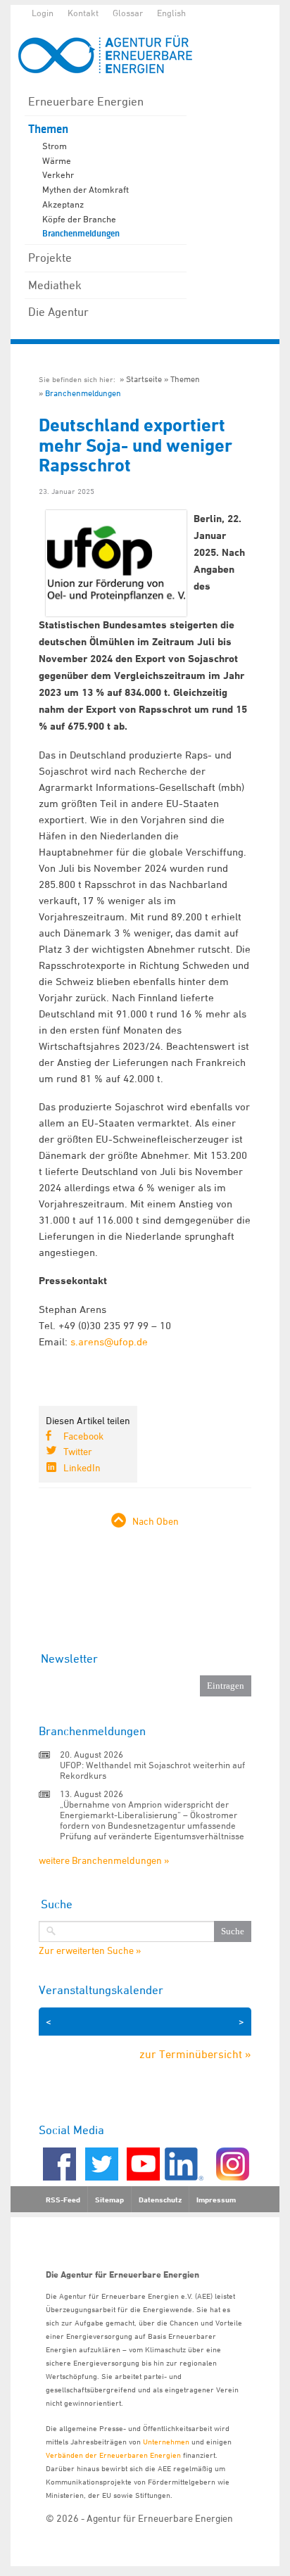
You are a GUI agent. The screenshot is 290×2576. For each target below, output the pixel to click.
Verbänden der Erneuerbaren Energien (113, 2455)
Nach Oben (156, 1521)
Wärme (57, 160)
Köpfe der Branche (79, 219)
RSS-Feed (63, 2200)
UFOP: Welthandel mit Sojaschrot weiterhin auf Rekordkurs (152, 1770)
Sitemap (109, 2200)
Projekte (50, 258)
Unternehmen (166, 2441)
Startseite (144, 379)
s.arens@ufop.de (109, 1341)
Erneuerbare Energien (86, 101)
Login (43, 13)
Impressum (216, 2200)
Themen (48, 129)
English (171, 13)
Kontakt (83, 13)
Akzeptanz (63, 204)
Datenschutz (160, 2200)
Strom (55, 146)
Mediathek (55, 285)
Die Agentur (58, 312)
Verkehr (58, 175)
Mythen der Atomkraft (86, 189)
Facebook (83, 1436)
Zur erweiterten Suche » (90, 1950)
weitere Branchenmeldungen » (104, 1860)
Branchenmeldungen (81, 234)
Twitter (78, 1451)
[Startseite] (113, 55)
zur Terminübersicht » (195, 2054)
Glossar (128, 13)
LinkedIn (82, 1467)
